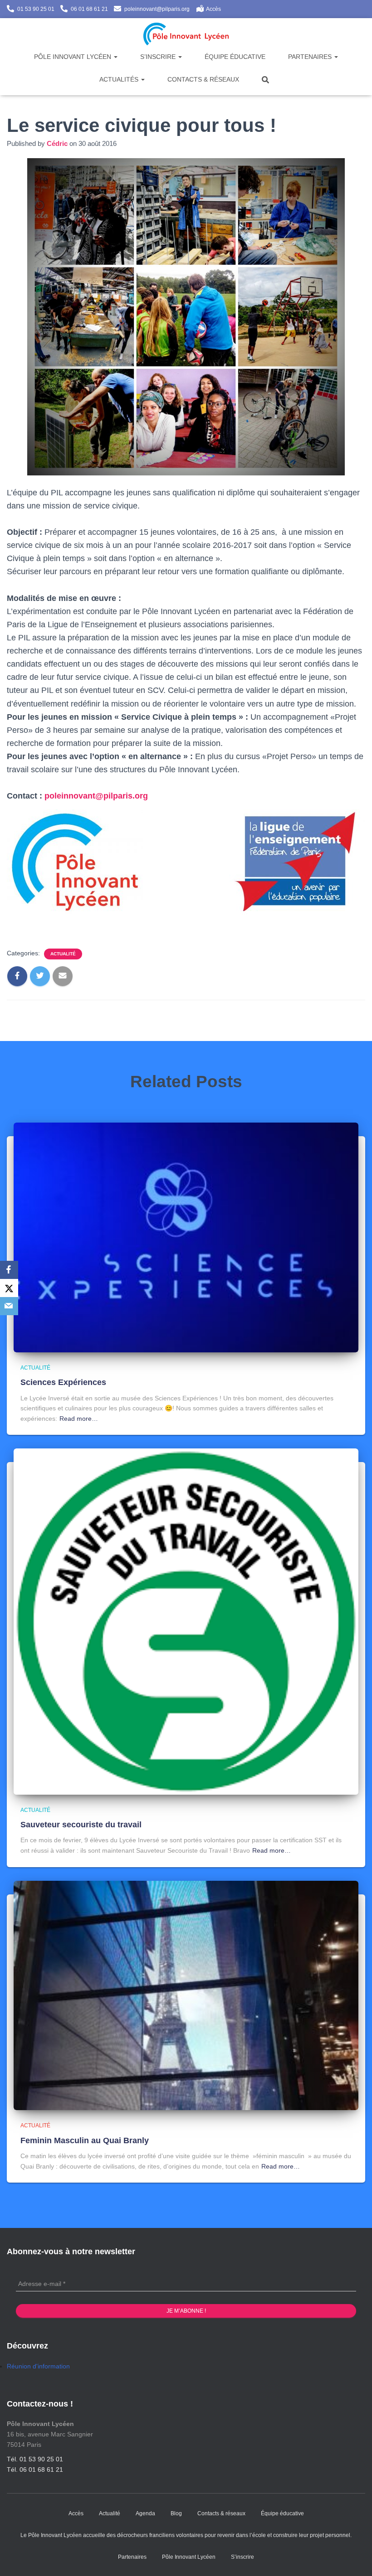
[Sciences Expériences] (186, 1237)
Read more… (79, 1419)
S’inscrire (159, 57)
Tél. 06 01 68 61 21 (35, 2469)
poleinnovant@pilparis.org (157, 9)
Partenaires (311, 57)
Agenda (145, 2513)
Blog (176, 2513)
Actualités (120, 79)
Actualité (110, 2513)
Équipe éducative (235, 57)
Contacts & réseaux (203, 79)
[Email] (9, 1306)
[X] (9, 1288)
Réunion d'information (38, 2366)
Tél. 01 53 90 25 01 (35, 2459)
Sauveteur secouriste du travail (81, 1825)
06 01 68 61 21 (89, 9)
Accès (213, 9)
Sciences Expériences (63, 1382)
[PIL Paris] (186, 34)
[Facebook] (9, 1270)
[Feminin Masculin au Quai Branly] (186, 1995)
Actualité (63, 954)
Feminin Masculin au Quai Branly (85, 2140)
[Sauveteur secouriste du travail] (186, 1621)
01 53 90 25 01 (36, 9)
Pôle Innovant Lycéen (73, 57)
